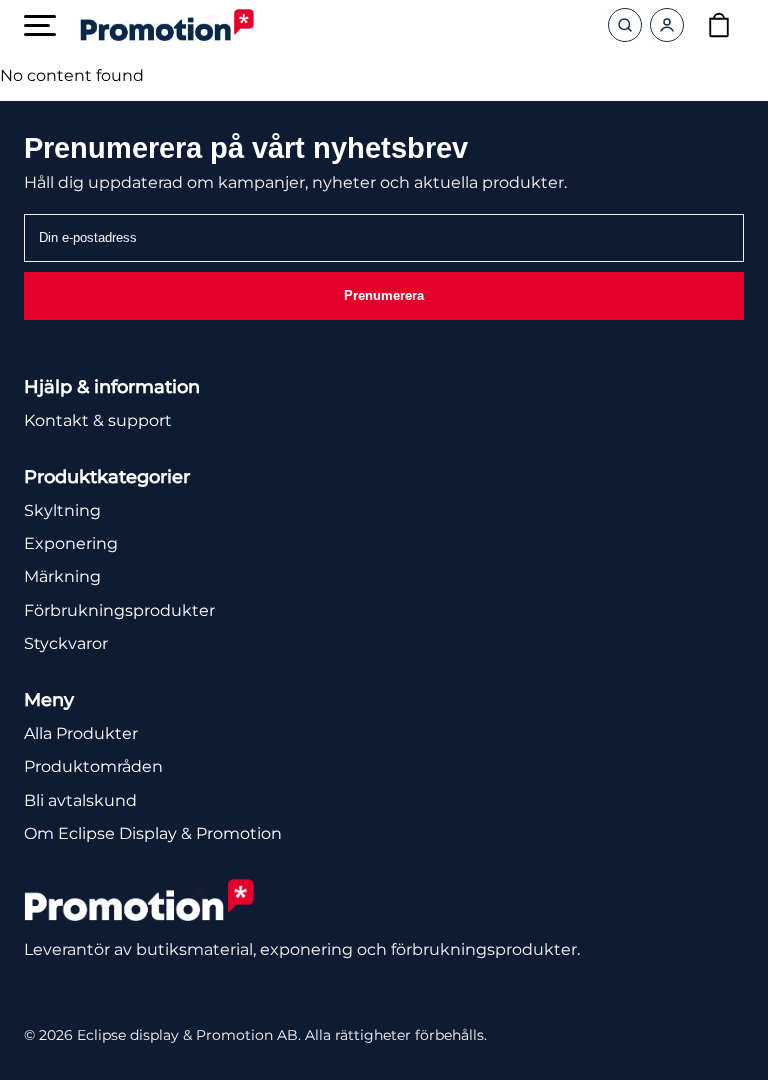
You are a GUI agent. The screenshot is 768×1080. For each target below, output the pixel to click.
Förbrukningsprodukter (119, 610)
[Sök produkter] (625, 25)
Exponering (71, 543)
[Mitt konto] (667, 25)
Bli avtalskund (80, 800)
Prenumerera (384, 295)
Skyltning (62, 510)
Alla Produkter (81, 733)
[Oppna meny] (40, 25)
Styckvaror (66, 643)
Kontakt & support (98, 420)
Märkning (62, 576)
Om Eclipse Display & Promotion (153, 833)
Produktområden (93, 766)
